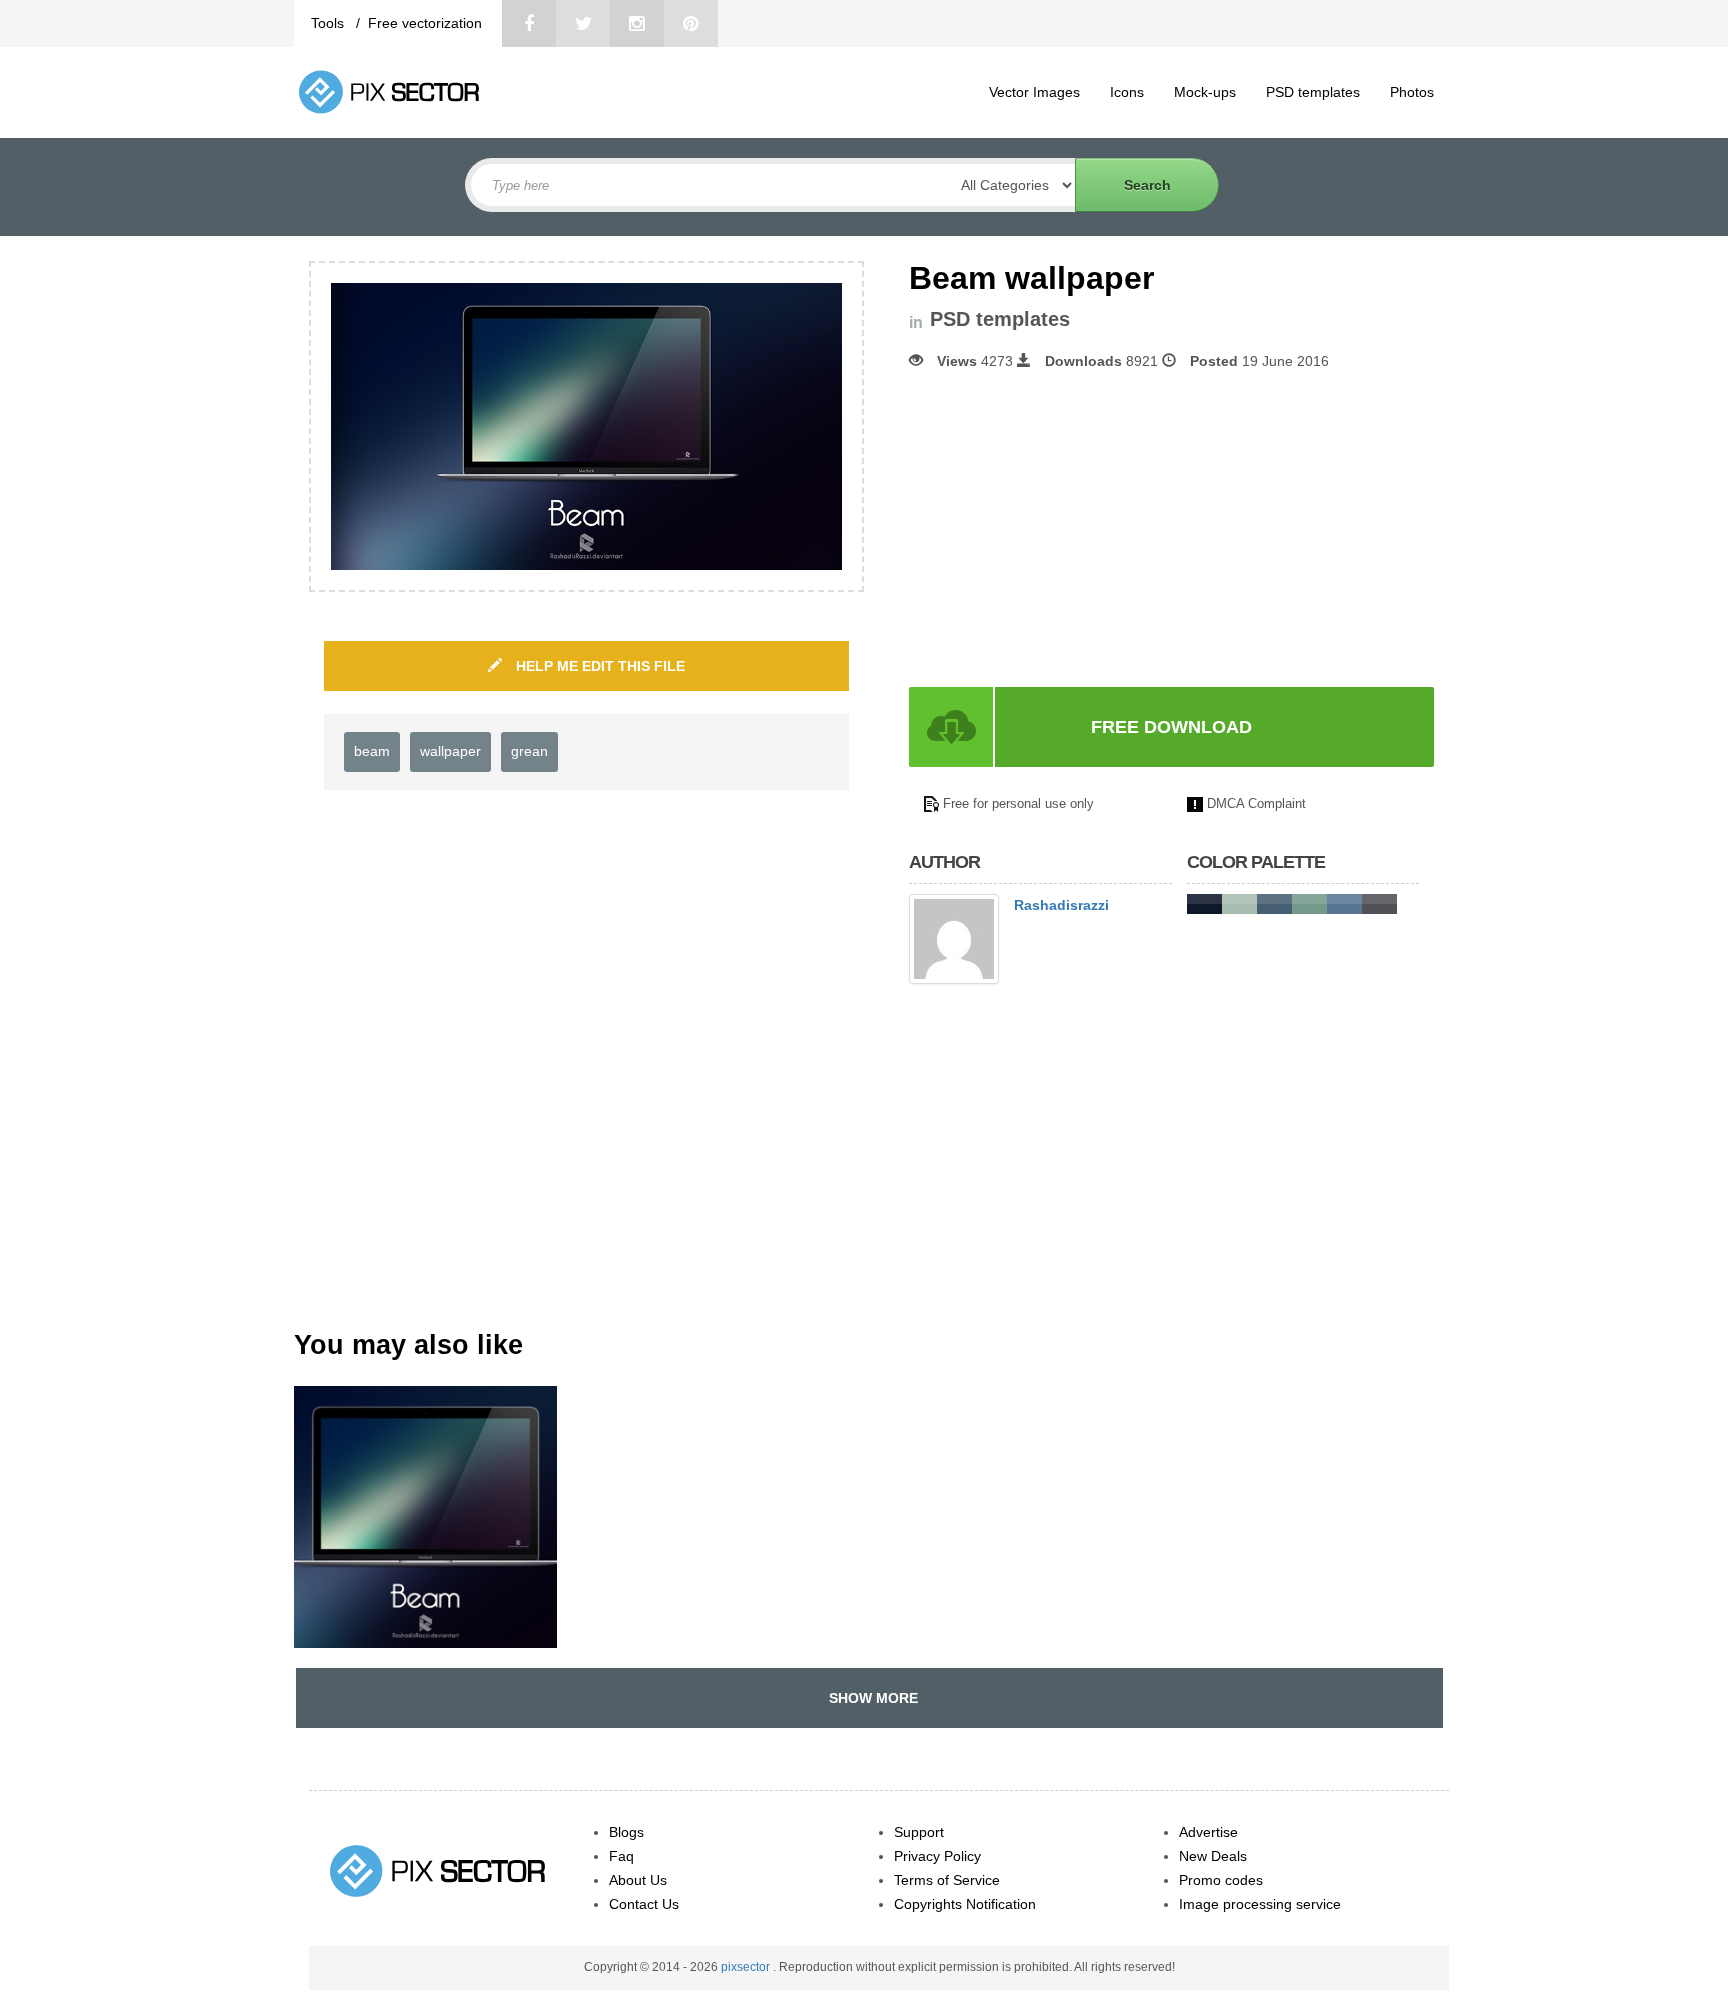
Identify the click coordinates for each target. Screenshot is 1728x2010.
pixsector (747, 1967)
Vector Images (1034, 92)
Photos (1412, 92)
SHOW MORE (869, 1698)
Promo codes (1221, 1880)
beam (372, 751)
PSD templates (1313, 92)
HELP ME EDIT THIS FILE (598, 666)
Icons (1127, 92)
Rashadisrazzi (1061, 905)
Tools (329, 23)
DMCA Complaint (1256, 803)
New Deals (1213, 1856)
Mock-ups (1205, 92)
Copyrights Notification (965, 1904)
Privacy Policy (937, 1856)
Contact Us (644, 1904)
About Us (638, 1880)
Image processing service (1260, 1904)
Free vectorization (425, 23)
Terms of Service (947, 1880)
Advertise (1208, 1832)
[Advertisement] (1077, 529)
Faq (621, 1856)
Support (919, 1832)
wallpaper (450, 751)
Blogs (626, 1832)
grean (529, 751)
